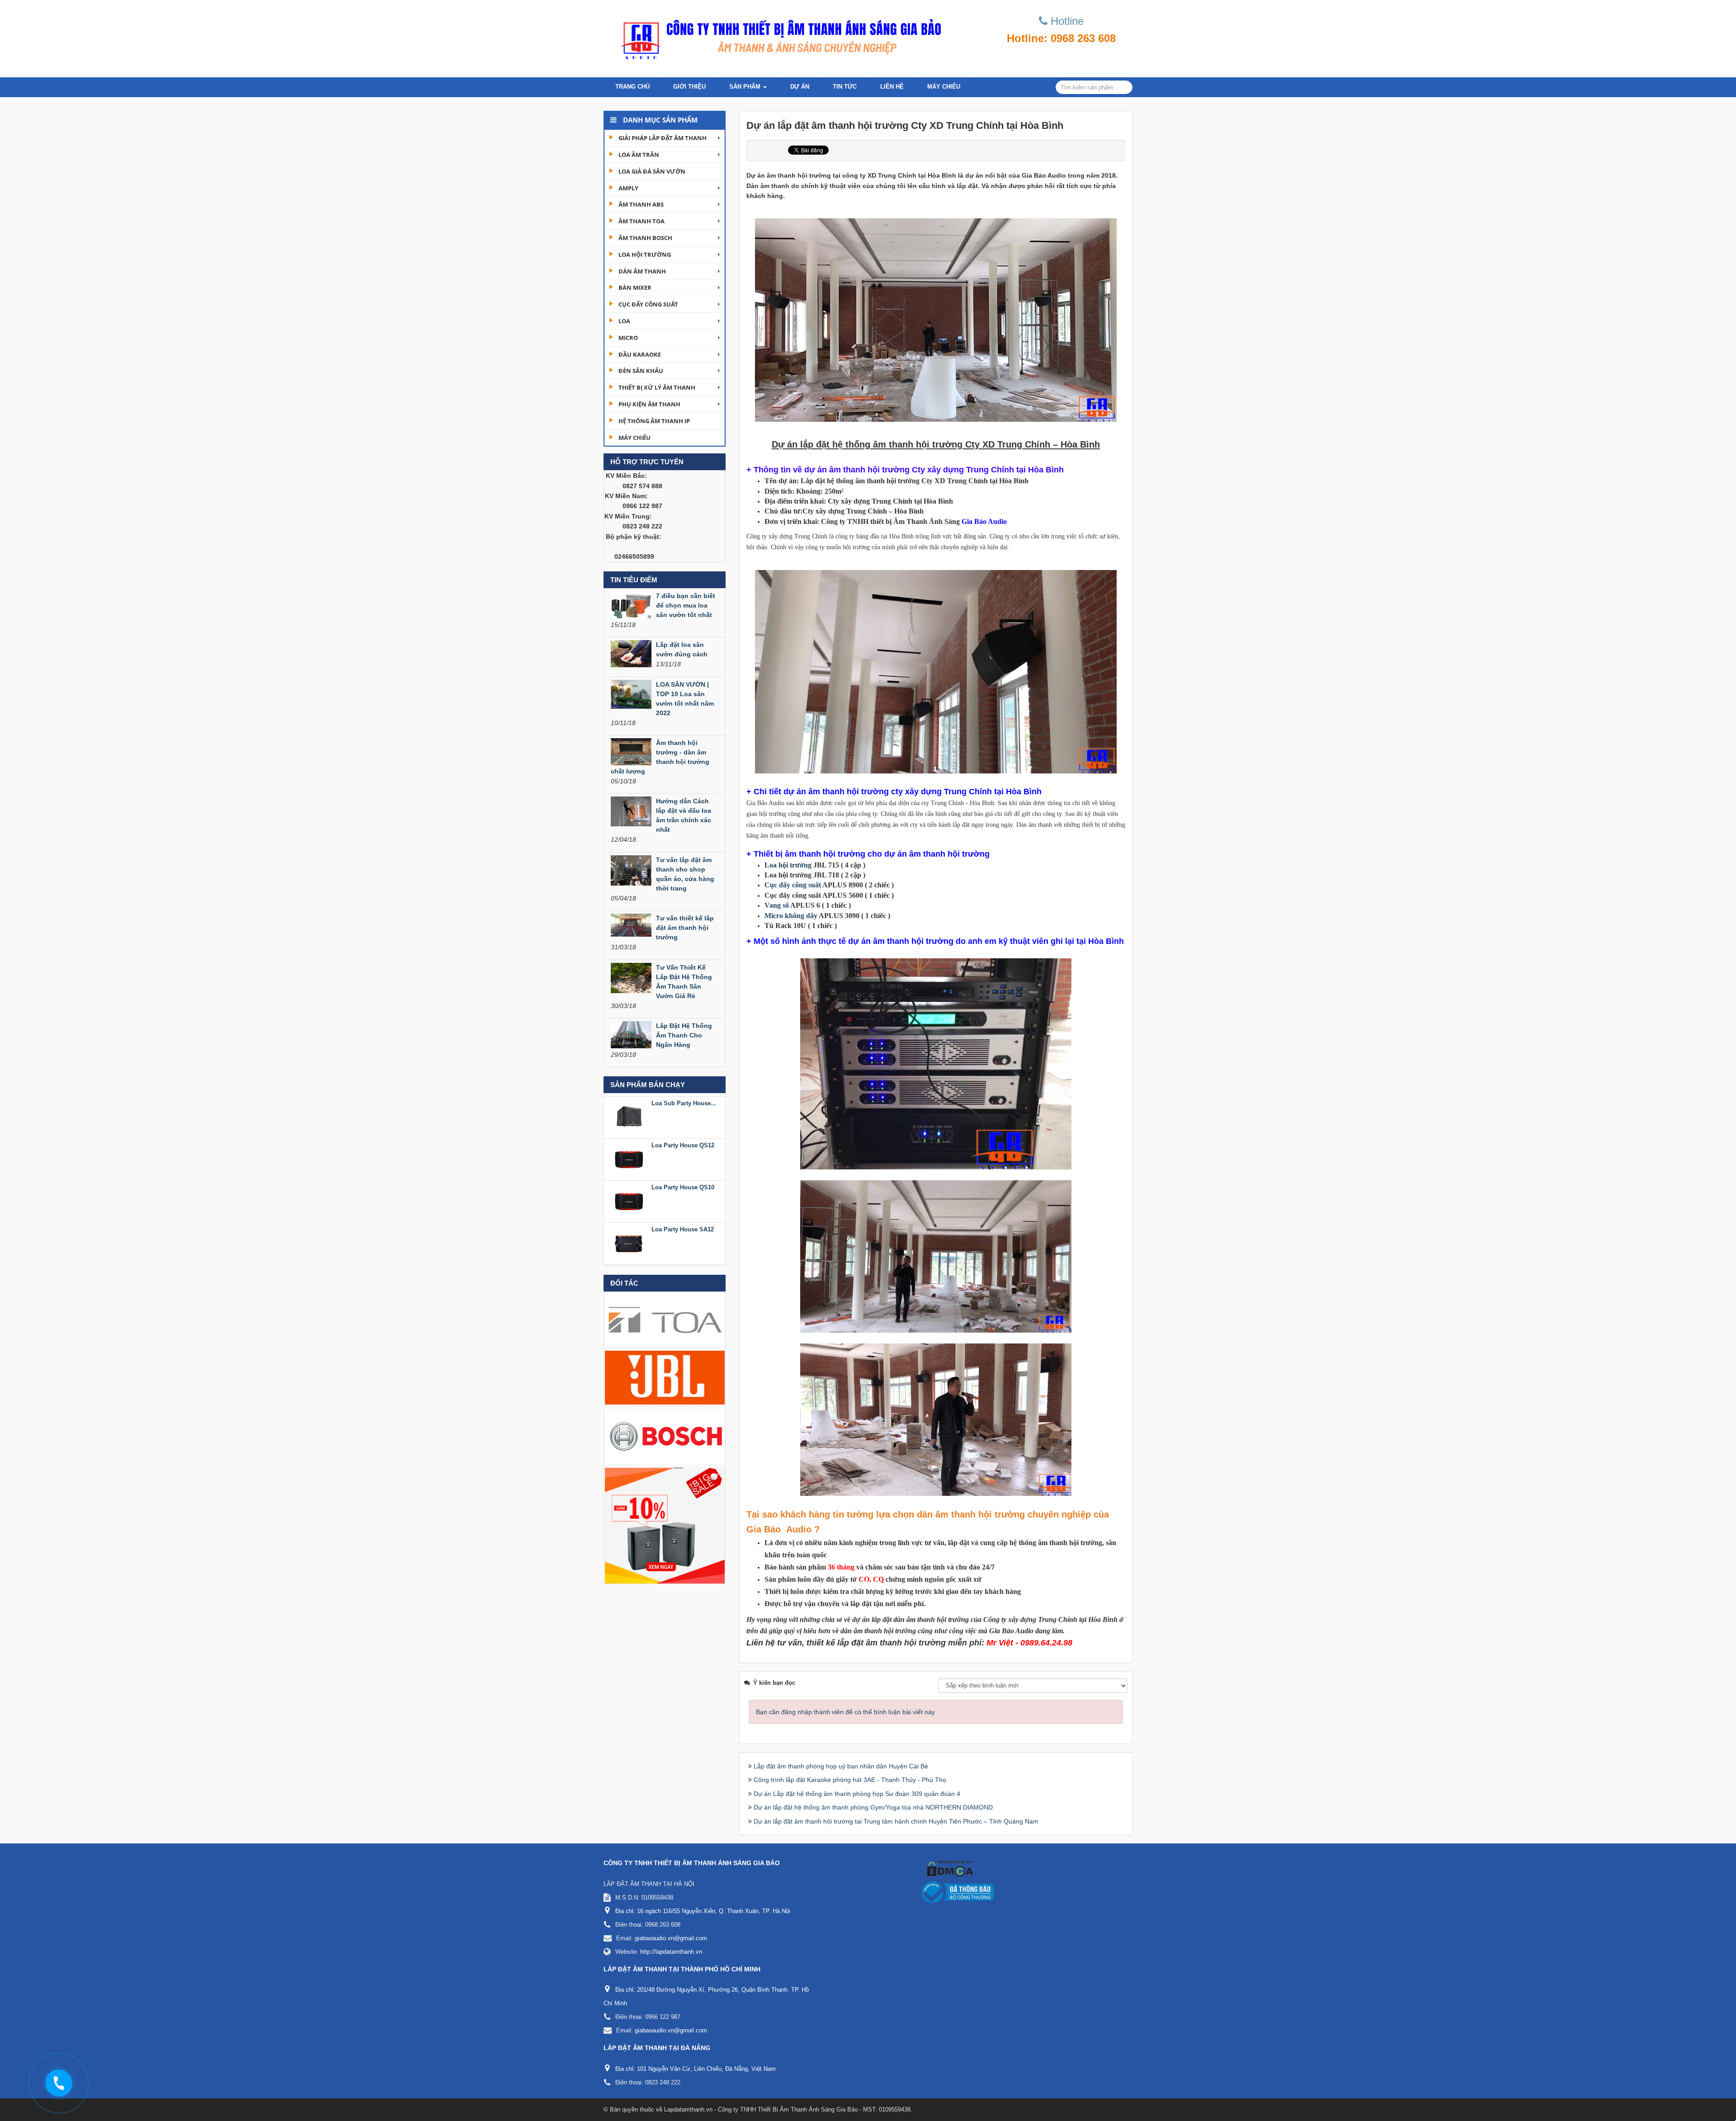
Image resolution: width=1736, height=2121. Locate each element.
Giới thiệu (689, 87)
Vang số (777, 905)
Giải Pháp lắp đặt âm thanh (663, 138)
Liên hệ (892, 87)
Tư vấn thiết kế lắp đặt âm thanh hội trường (685, 928)
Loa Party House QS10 (683, 1135)
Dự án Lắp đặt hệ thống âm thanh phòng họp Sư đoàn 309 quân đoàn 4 (857, 1794)
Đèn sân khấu (641, 371)
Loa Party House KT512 (684, 1219)
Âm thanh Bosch (645, 238)
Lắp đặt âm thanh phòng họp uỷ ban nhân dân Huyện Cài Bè (841, 1766)
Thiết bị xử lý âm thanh (657, 387)
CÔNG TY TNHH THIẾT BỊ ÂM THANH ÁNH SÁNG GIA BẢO (692, 1863)
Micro (628, 338)
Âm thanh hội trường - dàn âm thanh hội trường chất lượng (660, 757)
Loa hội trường (645, 255)
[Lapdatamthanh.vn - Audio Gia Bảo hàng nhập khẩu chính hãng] (778, 36)
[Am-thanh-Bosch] (665, 1436)
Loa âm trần (639, 155)
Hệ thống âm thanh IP (654, 421)
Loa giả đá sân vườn (652, 171)
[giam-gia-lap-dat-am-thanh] (665, 1525)
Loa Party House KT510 (684, 1261)
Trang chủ (632, 87)
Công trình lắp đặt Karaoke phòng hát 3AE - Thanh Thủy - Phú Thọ (850, 1780)
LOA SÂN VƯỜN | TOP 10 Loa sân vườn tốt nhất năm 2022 (685, 699)
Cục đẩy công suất (648, 304)
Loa (624, 321)
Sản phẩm (746, 87)
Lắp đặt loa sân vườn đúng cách (682, 649)
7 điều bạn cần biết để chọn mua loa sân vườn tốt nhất (686, 605)
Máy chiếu (944, 87)
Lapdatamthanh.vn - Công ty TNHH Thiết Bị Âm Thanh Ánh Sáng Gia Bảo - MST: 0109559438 (787, 2109)
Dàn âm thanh (642, 271)
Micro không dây (791, 916)
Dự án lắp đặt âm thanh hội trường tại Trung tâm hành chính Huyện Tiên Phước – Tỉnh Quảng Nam (896, 1821)
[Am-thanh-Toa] (665, 1319)
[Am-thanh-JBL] (665, 1377)
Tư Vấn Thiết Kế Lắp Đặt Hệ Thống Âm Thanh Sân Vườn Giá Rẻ (684, 982)
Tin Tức (845, 87)
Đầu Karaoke (640, 354)
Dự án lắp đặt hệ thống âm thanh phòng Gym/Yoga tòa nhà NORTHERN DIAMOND (873, 1807)
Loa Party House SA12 (683, 1177)
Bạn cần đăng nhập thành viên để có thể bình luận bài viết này (845, 1712)
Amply (628, 188)
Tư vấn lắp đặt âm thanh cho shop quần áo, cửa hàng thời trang (685, 874)
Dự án (800, 87)
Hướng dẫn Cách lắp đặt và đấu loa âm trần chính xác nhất (684, 815)
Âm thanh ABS (641, 204)
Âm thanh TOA (642, 221)
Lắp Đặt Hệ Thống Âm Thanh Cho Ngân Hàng (684, 1035)
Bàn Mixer (635, 288)
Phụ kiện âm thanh (649, 404)
